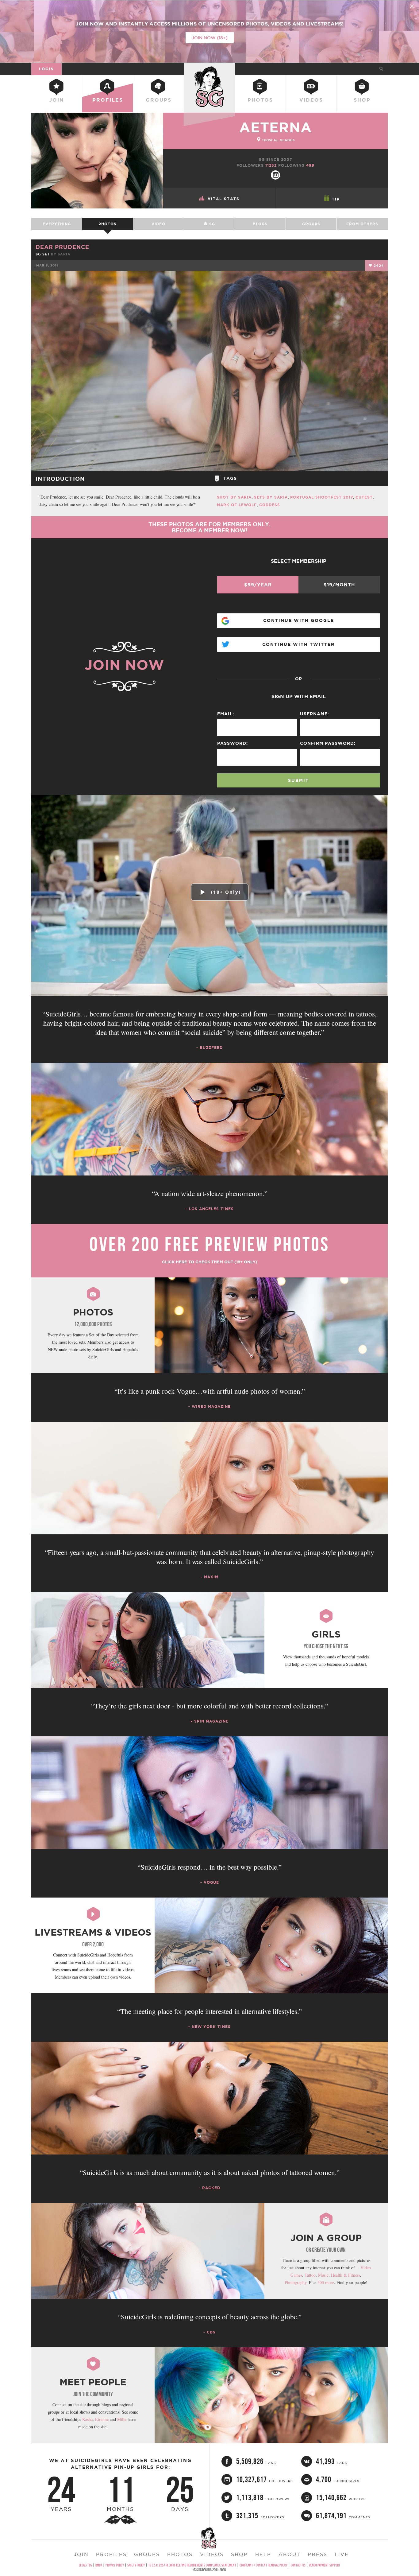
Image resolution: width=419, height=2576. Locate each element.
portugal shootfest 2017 (322, 497)
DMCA (99, 2565)
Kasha (87, 2419)
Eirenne (102, 2419)
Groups (159, 100)
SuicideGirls (209, 69)
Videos (311, 100)
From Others (362, 224)
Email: (226, 714)
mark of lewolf (237, 505)
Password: (233, 743)
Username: (315, 714)
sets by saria (271, 497)
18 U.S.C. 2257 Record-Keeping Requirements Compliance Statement (192, 2565)
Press (317, 2554)
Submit (298, 780)
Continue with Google (299, 620)
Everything (57, 224)
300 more (326, 2282)
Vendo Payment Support (325, 2565)
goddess (270, 505)
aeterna (276, 127)
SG (211, 224)
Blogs (260, 224)
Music (323, 2275)
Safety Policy (136, 2565)
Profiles (108, 100)
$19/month (339, 585)
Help (263, 2554)
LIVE (342, 2554)
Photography (296, 2282)
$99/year (258, 585)
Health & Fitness (346, 2275)
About (289, 2554)
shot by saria (234, 497)
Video (158, 224)
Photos (260, 100)
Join (57, 100)
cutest (364, 497)
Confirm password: (328, 743)
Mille (122, 2419)
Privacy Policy (115, 2565)
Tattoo (310, 2275)
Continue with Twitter (298, 644)
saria (64, 254)
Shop (362, 100)
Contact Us (298, 2565)
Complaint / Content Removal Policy (263, 2565)
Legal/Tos (85, 2565)
